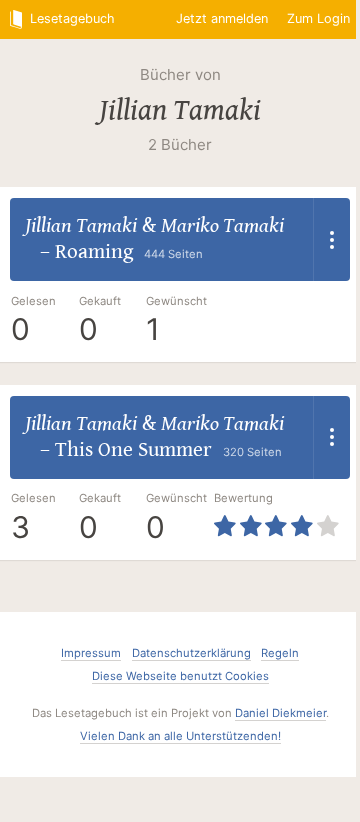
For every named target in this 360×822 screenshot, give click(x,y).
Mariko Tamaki (222, 226)
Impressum (91, 653)
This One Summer (133, 450)
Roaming (94, 252)
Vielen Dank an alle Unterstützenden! (180, 736)
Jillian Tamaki (180, 110)
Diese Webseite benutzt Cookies (180, 676)
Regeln (280, 653)
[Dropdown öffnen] (332, 239)
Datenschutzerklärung (191, 653)
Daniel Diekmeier (280, 713)
